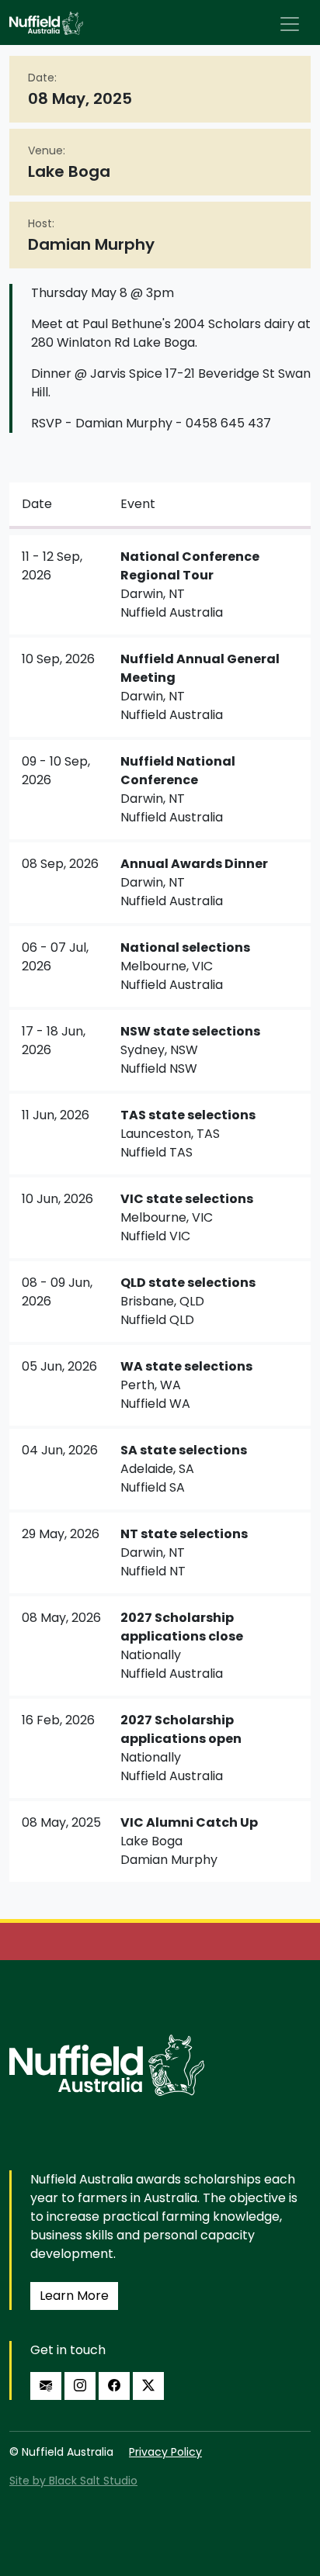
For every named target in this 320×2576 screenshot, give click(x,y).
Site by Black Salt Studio (73, 2481)
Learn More (74, 2296)
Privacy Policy (165, 2452)
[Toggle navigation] (290, 24)
